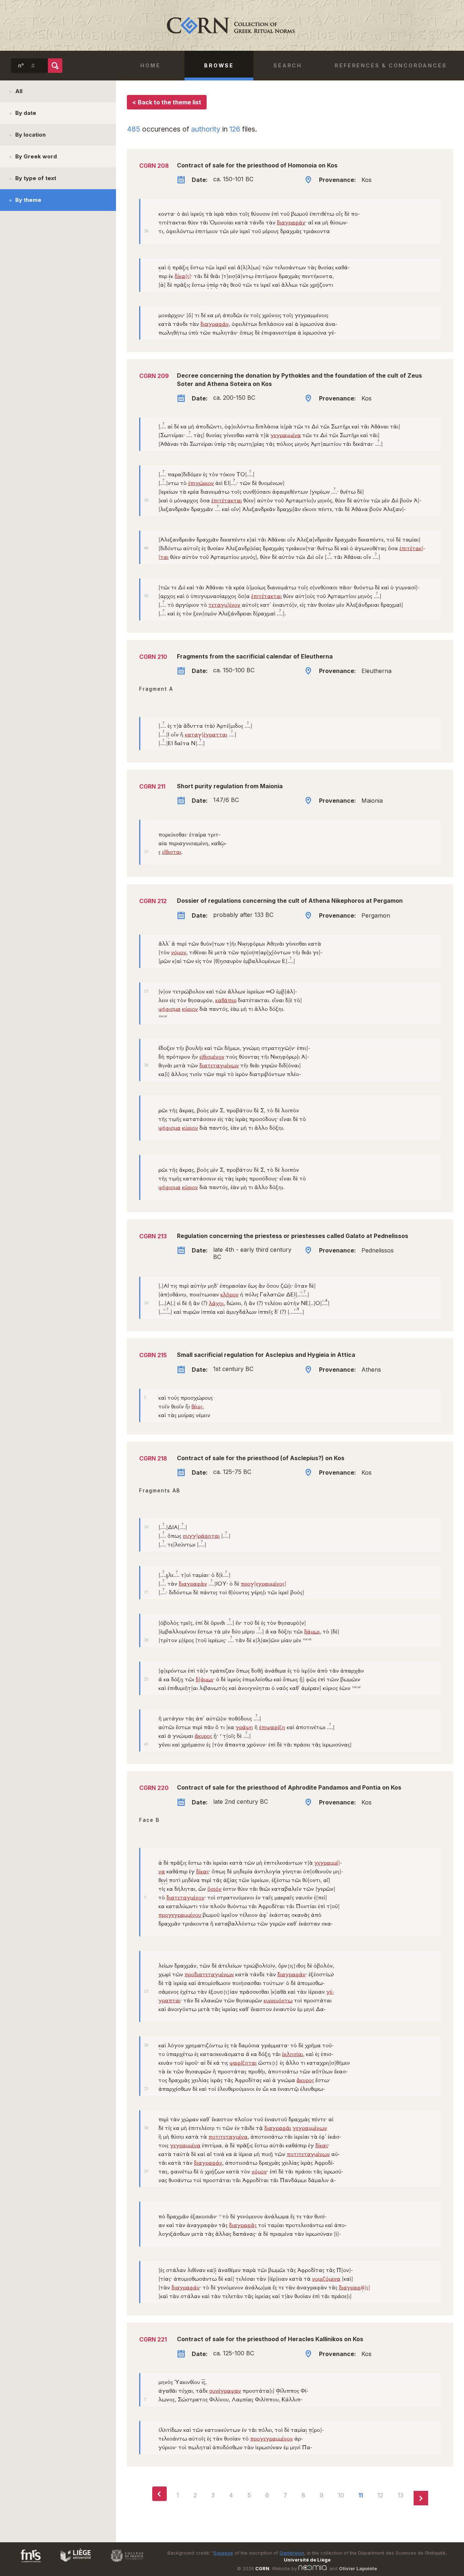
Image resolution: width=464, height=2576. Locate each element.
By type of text (36, 178)
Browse (219, 65)
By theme (28, 200)
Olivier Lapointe (358, 2569)
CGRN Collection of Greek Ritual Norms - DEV (232, 25)
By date (26, 113)
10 (341, 2495)
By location (30, 135)
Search (288, 65)
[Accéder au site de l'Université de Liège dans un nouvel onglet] (72, 2563)
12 (380, 2495)
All (19, 91)
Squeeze (223, 2553)
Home (150, 65)
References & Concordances (391, 65)
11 (361, 2495)
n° (21, 66)
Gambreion (292, 2553)
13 (401, 2495)
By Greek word (36, 156)
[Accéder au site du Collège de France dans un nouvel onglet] (124, 2563)
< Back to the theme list (167, 102)
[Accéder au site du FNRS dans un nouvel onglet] (23, 2563)
